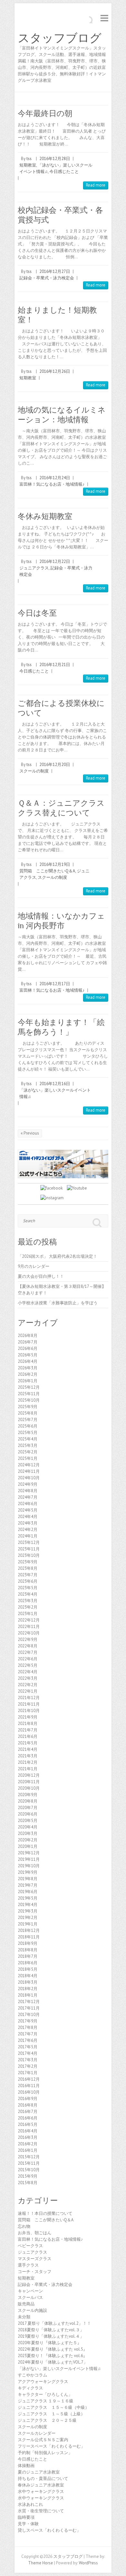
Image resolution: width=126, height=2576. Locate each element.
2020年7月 (28, 1808)
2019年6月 (28, 1892)
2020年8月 (28, 1801)
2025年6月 (28, 1426)
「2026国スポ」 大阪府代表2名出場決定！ (58, 1256)
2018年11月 (29, 1937)
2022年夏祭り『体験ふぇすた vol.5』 (52, 2349)
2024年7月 (28, 1497)
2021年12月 (29, 1698)
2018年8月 (28, 1950)
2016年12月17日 (55, 984)
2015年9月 (28, 2176)
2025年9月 (28, 1407)
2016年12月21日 (55, 665)
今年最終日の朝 (45, 113)
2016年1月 (28, 2150)
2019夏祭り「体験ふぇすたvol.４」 (51, 2336)
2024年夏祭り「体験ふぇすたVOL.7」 (53, 2362)
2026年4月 (28, 1361)
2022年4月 (28, 1672)
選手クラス (28, 2265)
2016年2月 (28, 2144)
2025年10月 (29, 1400)
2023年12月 (29, 1542)
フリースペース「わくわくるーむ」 (51, 2446)
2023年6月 (28, 1581)
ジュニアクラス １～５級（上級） (51, 2414)
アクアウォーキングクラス (43, 2382)
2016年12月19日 (55, 864)
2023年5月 (28, 1588)
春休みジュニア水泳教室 (41, 2485)
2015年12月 (29, 2157)
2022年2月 (28, 1685)
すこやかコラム (32, 2375)
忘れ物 (24, 2226)
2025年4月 (28, 1439)
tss (29, 159)
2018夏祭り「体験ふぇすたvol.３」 (51, 2330)
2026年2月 (28, 1374)
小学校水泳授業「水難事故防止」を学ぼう (58, 1303)
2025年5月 (28, 1433)
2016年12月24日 (55, 478)
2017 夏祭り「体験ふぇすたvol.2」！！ (54, 2323)
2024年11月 (29, 1471)
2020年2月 (28, 1840)
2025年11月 (29, 1394)
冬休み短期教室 (45, 516)
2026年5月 (28, 1355)
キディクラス (30, 2388)
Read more (96, 185)
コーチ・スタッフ (35, 2272)
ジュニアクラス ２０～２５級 (47, 2420)
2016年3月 (28, 2137)
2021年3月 (28, 1756)
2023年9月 (28, 1562)
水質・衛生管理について (41, 2511)
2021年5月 (28, 1743)
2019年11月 (29, 1859)
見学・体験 (28, 2524)
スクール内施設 (32, 2310)
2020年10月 (29, 1788)
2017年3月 (28, 2060)
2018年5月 (28, 1969)
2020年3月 (28, 1833)
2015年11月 (29, 2163)
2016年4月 (28, 2131)
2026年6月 (28, 1348)
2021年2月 (28, 1762)
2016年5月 (28, 2124)
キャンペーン (30, 2291)
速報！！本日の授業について (45, 2213)
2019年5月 (28, 1898)
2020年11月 (29, 1782)
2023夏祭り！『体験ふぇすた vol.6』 (52, 2356)
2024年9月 (28, 1484)
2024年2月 (28, 1530)
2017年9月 (28, 2021)
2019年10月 (29, 1866)
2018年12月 (29, 1930)
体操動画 (26, 2466)
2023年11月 (29, 1549)
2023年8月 (28, 1568)
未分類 (24, 2317)
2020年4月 (28, 1827)
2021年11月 (29, 1704)
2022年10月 (29, 1633)
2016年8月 (28, 2105)
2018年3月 (28, 1982)
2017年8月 (28, 2027)
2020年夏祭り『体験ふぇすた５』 (50, 2343)
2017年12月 (29, 2002)
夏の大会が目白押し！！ (41, 1276)
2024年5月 (28, 1510)
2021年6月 (28, 1736)
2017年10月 (29, 2015)
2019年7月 (28, 1885)
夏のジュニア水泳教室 (39, 2472)
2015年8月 (28, 2183)
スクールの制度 (34, 771)
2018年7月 (28, 1956)
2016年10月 (29, 2092)
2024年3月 (28, 1523)
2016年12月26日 (55, 371)
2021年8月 (28, 1724)
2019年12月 (29, 1853)
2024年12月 (29, 1465)
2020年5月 (28, 1821)
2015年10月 (29, 2170)
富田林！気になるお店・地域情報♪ (52, 484)
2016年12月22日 (55, 561)
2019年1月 (28, 1924)
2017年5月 (28, 2047)
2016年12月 (29, 2079)
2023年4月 (28, 1594)
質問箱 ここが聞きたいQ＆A (47, 871)
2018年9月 (28, 1943)
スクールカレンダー (37, 2433)
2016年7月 (28, 2112)
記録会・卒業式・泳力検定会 (47, 278)
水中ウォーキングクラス (41, 2491)
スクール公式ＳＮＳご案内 (43, 2440)
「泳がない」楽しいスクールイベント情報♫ (59, 2369)
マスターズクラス (35, 2259)
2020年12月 (29, 1775)
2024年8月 (28, 1491)
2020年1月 (28, 1846)
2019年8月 (28, 1879)
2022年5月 (28, 1665)
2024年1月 (28, 1536)
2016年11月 (29, 2086)
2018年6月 (28, 1963)
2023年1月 (28, 1614)
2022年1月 (28, 1691)
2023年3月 (28, 1601)
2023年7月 (28, 1575)
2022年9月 (28, 1639)
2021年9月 (28, 1717)
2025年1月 (28, 1458)
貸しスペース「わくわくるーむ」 (49, 2530)
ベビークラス (30, 2246)
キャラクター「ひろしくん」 (45, 2394)
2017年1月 (28, 2073)
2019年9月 (28, 1872)
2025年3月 (28, 1445)
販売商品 (26, 2304)
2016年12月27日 (55, 271)
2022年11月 (29, 1627)
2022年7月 (28, 1652)
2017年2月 (28, 2066)
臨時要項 (26, 2517)
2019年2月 (28, 1918)
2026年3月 (28, 1368)
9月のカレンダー (34, 1266)
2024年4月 (28, 1517)
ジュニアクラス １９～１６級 (46, 2401)
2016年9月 (28, 2099)
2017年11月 (29, 2008)
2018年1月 (28, 1995)
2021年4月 (28, 1749)
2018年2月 (28, 1989)
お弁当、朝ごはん (35, 2233)
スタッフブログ (60, 38)
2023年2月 (28, 1607)
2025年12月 (29, 1387)
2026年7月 (28, 1342)
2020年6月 (28, 1814)
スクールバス (30, 2297)
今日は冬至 (37, 613)
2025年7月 (28, 1420)
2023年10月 (29, 1555)
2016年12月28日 (55, 159)
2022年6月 (28, 1659)
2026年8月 (28, 1336)
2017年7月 (28, 2034)
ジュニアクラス (34, 568)
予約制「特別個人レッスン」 (45, 2453)
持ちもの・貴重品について (43, 2479)
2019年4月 (28, 1905)
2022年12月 (29, 1620)
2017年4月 (28, 2053)
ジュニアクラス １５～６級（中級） (53, 2407)
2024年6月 (28, 1504)
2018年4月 (28, 1976)
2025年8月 (28, 1413)
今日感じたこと (64, 172)
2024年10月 (29, 1478)
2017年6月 (28, 2040)
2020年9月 (28, 1795)
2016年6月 (28, 2118)
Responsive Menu (104, 18)
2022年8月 (28, 1646)
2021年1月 (28, 1769)
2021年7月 (28, 1730)
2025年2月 (28, 1452)
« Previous (30, 1133)
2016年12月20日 (55, 765)
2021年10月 (29, 1711)
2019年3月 (28, 1911)
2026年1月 (28, 1381)
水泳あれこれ (30, 2504)
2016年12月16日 (55, 1084)
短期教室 (28, 165)
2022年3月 (28, 1678)
